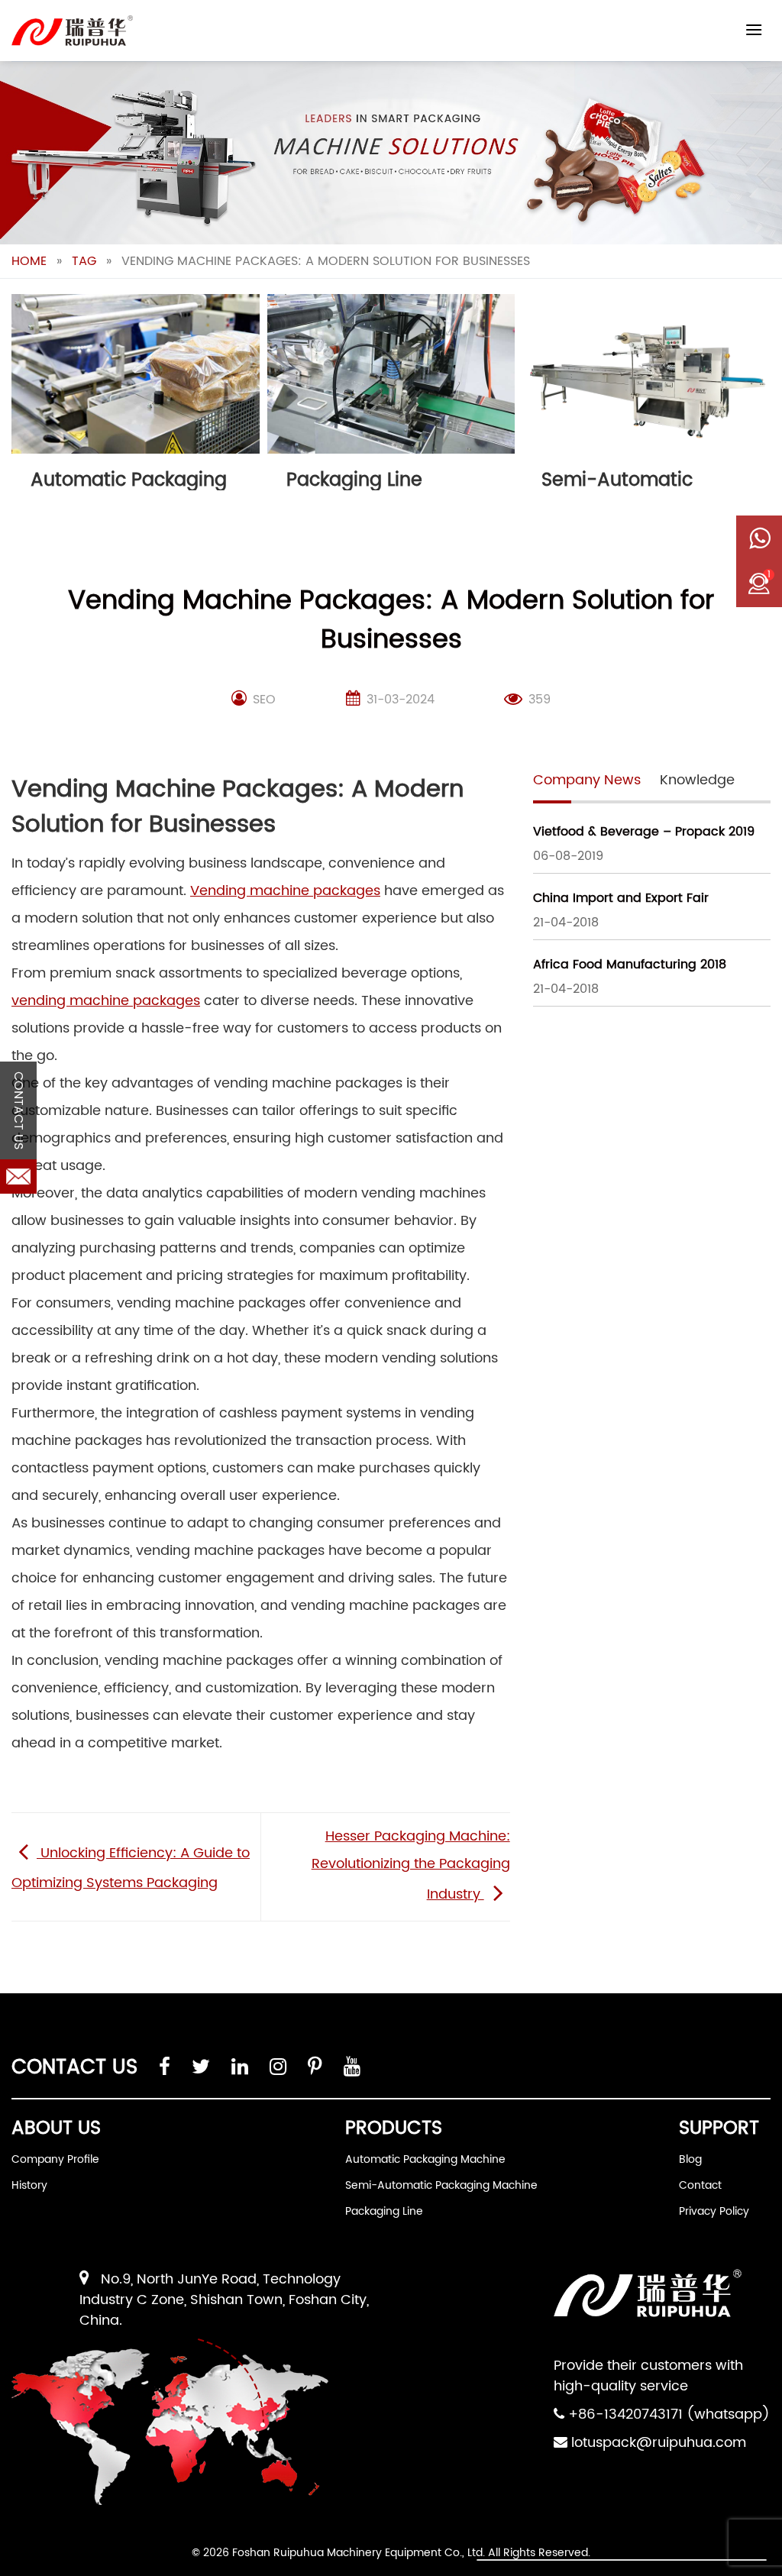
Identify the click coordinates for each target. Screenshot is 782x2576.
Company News (587, 780)
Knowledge (697, 780)
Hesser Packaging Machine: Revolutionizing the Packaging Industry (411, 1865)
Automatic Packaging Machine (425, 2159)
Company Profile (55, 2159)
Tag (84, 261)
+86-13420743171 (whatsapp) (669, 2414)
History (29, 2185)
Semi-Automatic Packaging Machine (441, 2185)
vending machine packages (106, 1001)
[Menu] (754, 29)
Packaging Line (384, 2211)
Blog (690, 2159)
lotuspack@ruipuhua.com (659, 2443)
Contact (700, 2185)
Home (29, 261)
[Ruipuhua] (72, 31)
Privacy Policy (714, 2211)
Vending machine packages (285, 891)
